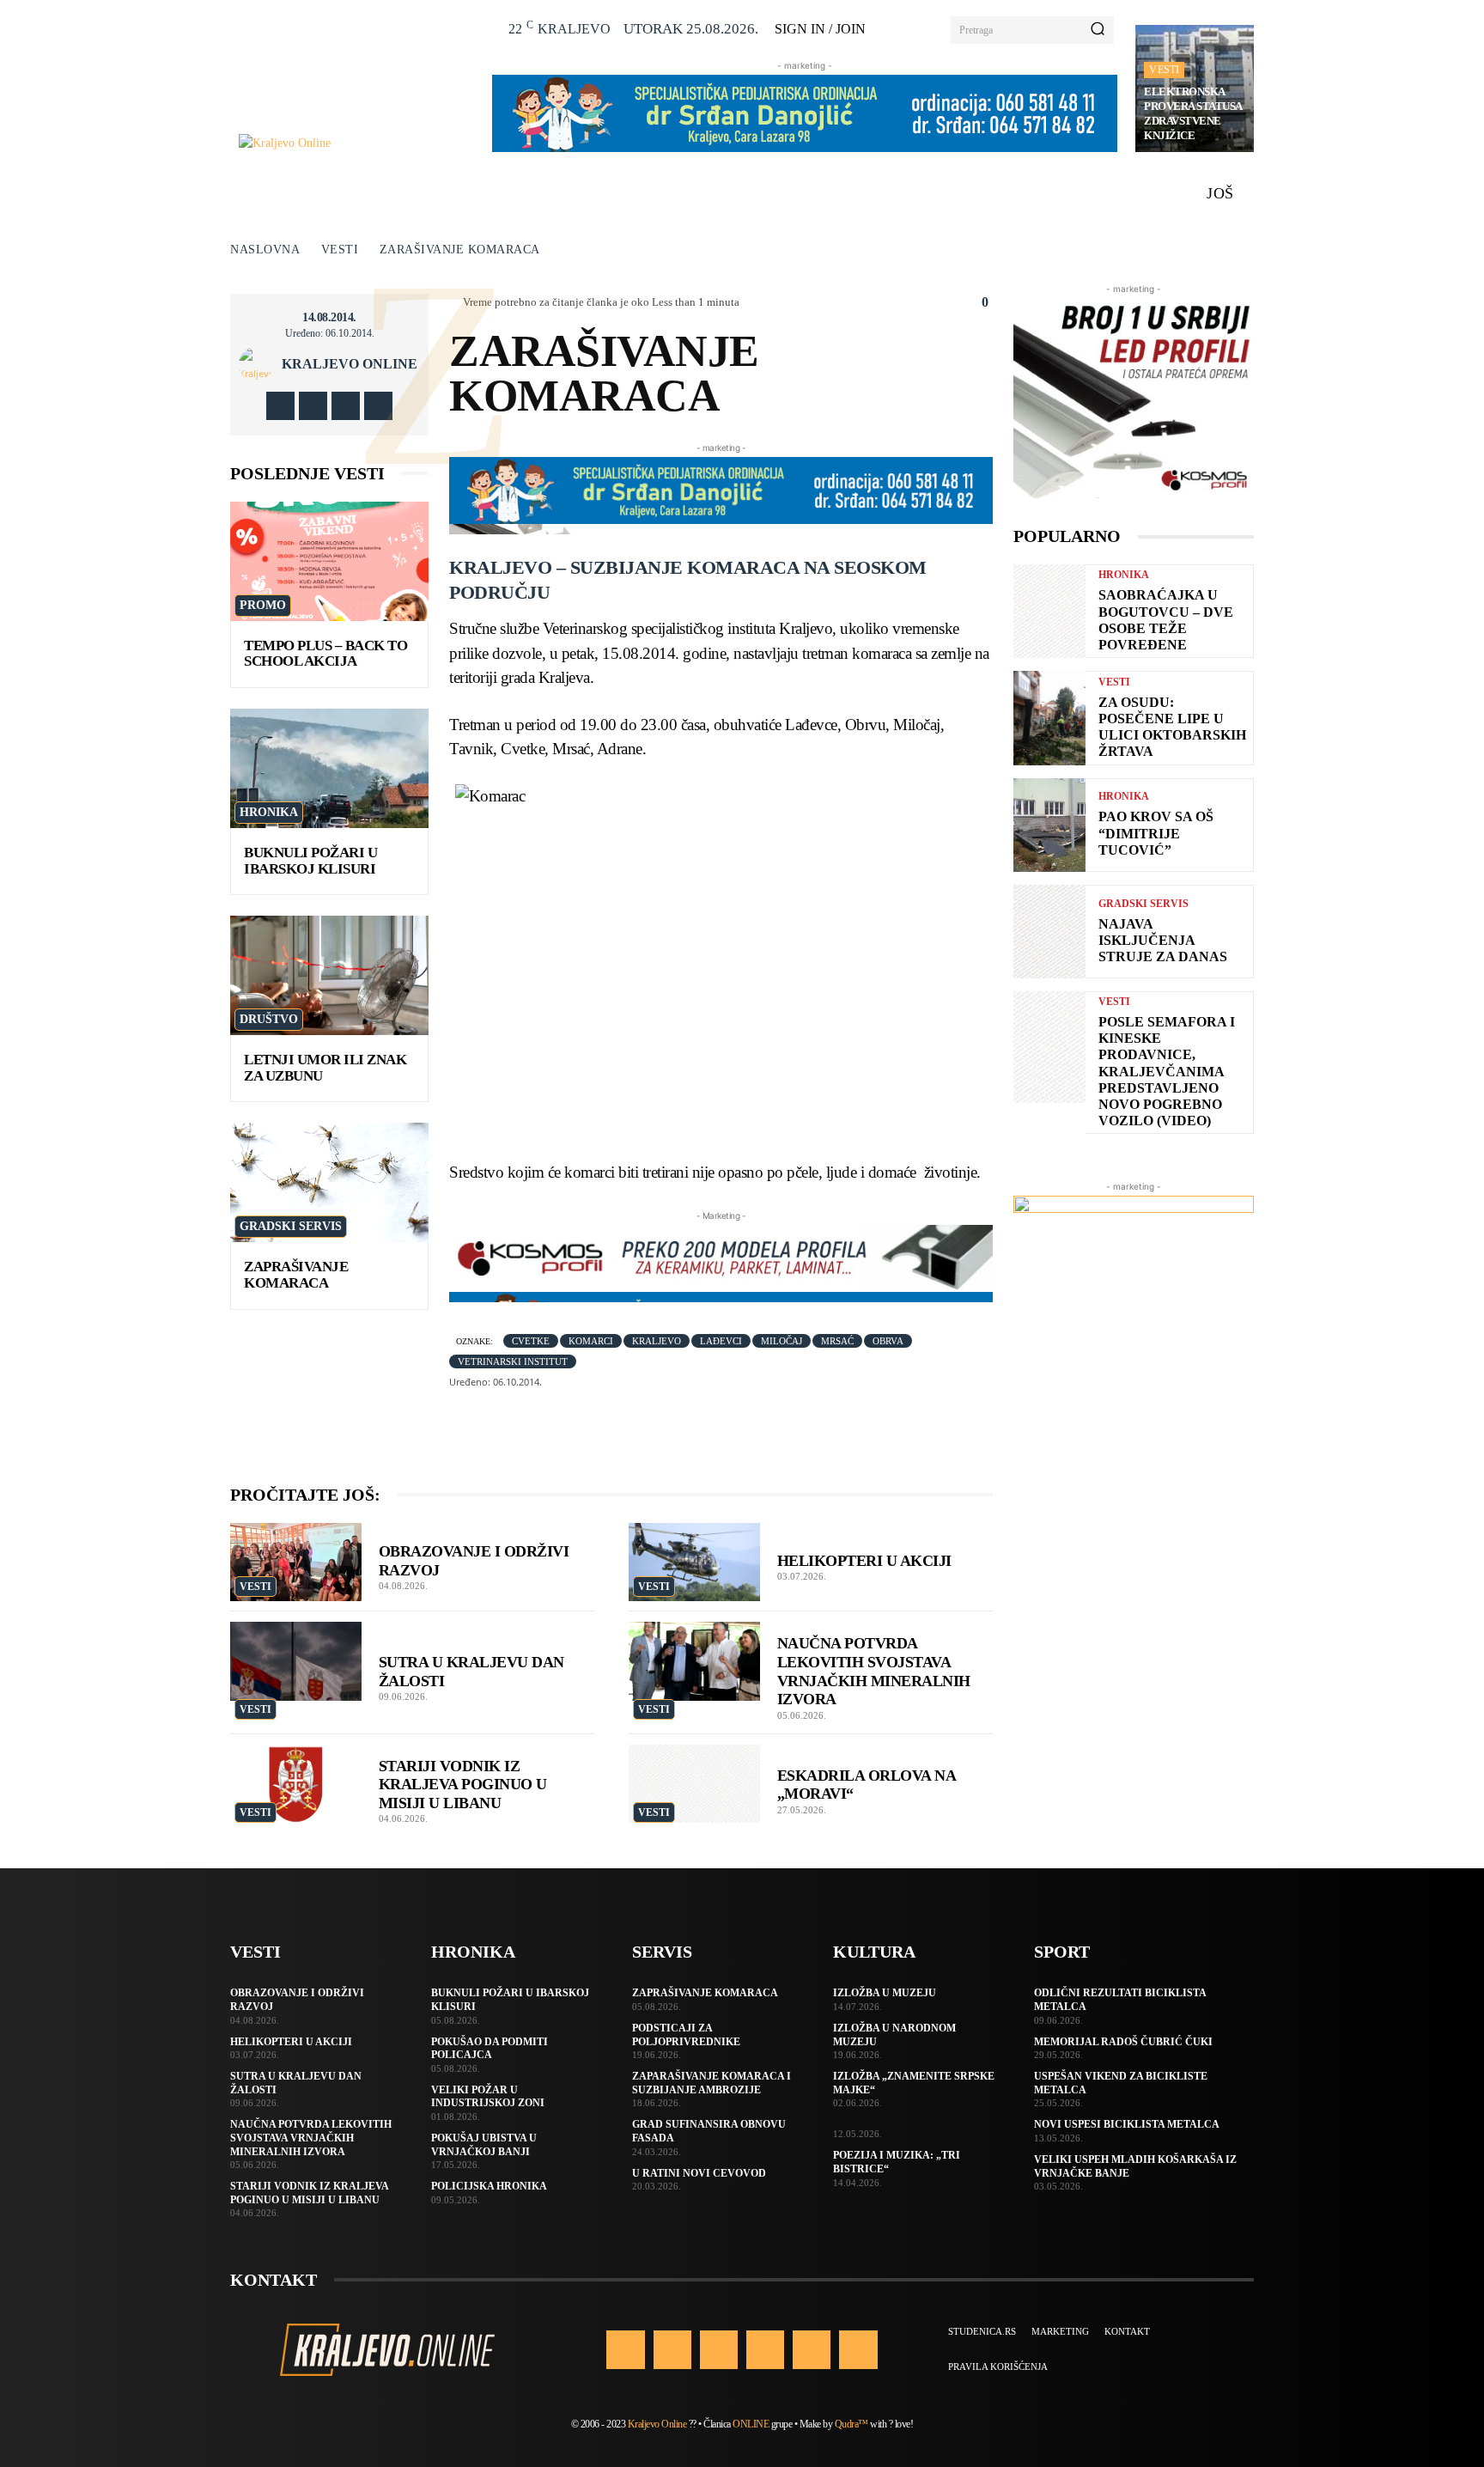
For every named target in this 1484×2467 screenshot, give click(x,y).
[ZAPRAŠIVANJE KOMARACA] (329, 1182)
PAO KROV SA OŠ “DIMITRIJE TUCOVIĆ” (1156, 833)
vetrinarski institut (513, 1361)
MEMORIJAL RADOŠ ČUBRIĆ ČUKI (1123, 2042)
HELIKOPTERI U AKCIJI (864, 1561)
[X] (346, 406)
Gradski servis (291, 1226)
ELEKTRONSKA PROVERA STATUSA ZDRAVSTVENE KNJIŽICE (1193, 113)
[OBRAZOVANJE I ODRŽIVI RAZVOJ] (296, 1562)
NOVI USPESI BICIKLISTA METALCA (1127, 2124)
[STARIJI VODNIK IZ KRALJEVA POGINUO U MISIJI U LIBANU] (296, 1784)
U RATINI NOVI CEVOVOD (699, 2173)
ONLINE (751, 2424)
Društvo (269, 1019)
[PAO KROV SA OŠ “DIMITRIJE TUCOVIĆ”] (1049, 825)
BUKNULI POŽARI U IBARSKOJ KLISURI (310, 861)
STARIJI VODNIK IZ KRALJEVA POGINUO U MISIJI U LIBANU (463, 1785)
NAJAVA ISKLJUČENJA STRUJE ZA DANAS (1163, 940)
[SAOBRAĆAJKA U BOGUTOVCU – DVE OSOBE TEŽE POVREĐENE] (1049, 611)
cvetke (531, 1341)
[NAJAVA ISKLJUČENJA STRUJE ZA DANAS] (1049, 932)
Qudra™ (851, 2424)
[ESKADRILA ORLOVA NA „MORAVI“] (694, 1784)
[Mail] (765, 2349)
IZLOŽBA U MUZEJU (885, 1993)
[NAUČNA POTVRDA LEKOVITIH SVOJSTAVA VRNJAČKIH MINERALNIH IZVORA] (694, 1661)
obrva (888, 1341)
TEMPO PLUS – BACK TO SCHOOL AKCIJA (325, 654)
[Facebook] (280, 406)
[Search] (1098, 30)
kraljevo (657, 1341)
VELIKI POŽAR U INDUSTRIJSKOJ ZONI (488, 2097)
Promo (263, 605)
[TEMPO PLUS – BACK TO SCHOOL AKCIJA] (329, 561)
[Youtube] (378, 406)
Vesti (1164, 70)
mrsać (837, 1341)
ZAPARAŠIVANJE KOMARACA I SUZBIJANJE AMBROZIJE (712, 2083)
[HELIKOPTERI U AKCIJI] (694, 1562)
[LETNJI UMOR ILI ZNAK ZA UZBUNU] (329, 975)
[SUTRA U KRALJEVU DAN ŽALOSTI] (296, 1661)
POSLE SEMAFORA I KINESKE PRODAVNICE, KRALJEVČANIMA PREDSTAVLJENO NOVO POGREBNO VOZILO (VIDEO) (1167, 1071)
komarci (591, 1341)
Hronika (269, 812)
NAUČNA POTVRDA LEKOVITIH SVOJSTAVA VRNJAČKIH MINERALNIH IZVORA (311, 2138)
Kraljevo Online (350, 364)
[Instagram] (313, 406)
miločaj (782, 1341)
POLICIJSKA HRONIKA (489, 2186)
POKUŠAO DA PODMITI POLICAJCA (490, 2049)
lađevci (721, 1341)
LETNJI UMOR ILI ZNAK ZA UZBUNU (325, 1068)
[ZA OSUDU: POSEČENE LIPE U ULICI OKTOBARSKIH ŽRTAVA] (1049, 718)
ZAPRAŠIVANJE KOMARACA (296, 1275)
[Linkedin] (719, 2349)
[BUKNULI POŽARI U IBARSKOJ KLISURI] (329, 768)
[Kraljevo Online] (356, 143)
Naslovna (265, 250)
